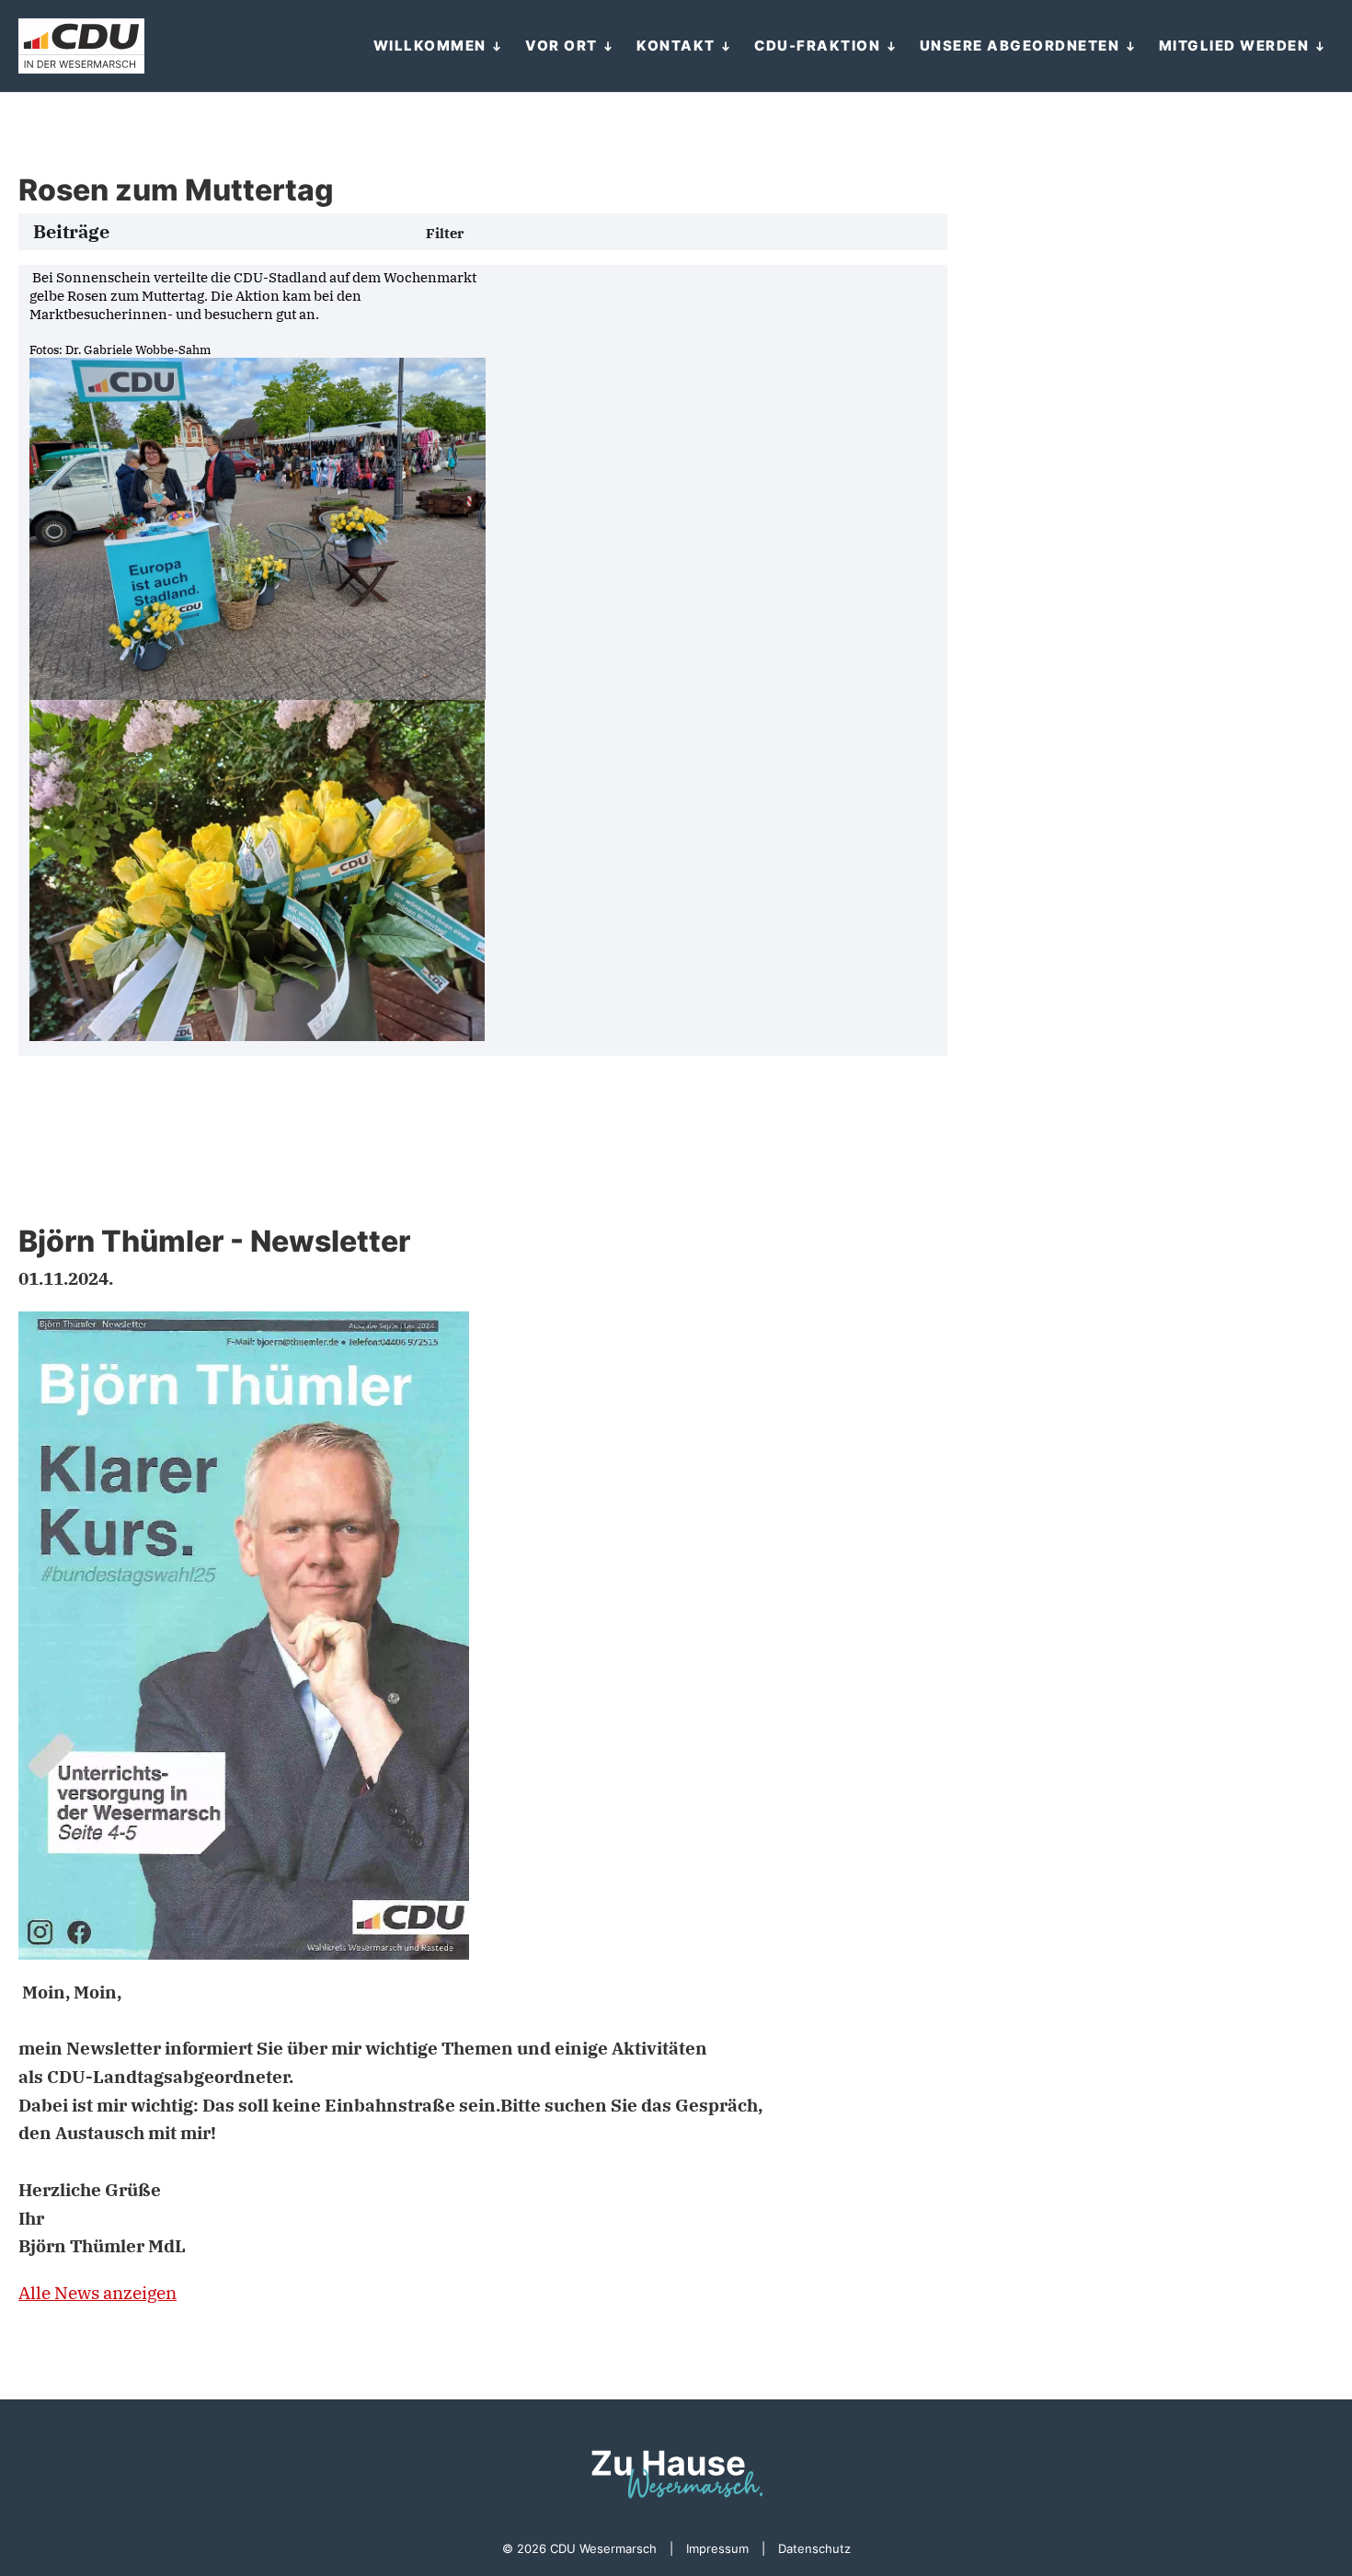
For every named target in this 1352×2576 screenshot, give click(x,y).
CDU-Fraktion (817, 46)
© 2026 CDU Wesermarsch (579, 2548)
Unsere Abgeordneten (1020, 46)
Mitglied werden (1234, 46)
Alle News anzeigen (97, 2292)
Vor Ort (561, 46)
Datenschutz (814, 2548)
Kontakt (676, 46)
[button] (444, 234)
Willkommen (430, 46)
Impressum (717, 2548)
